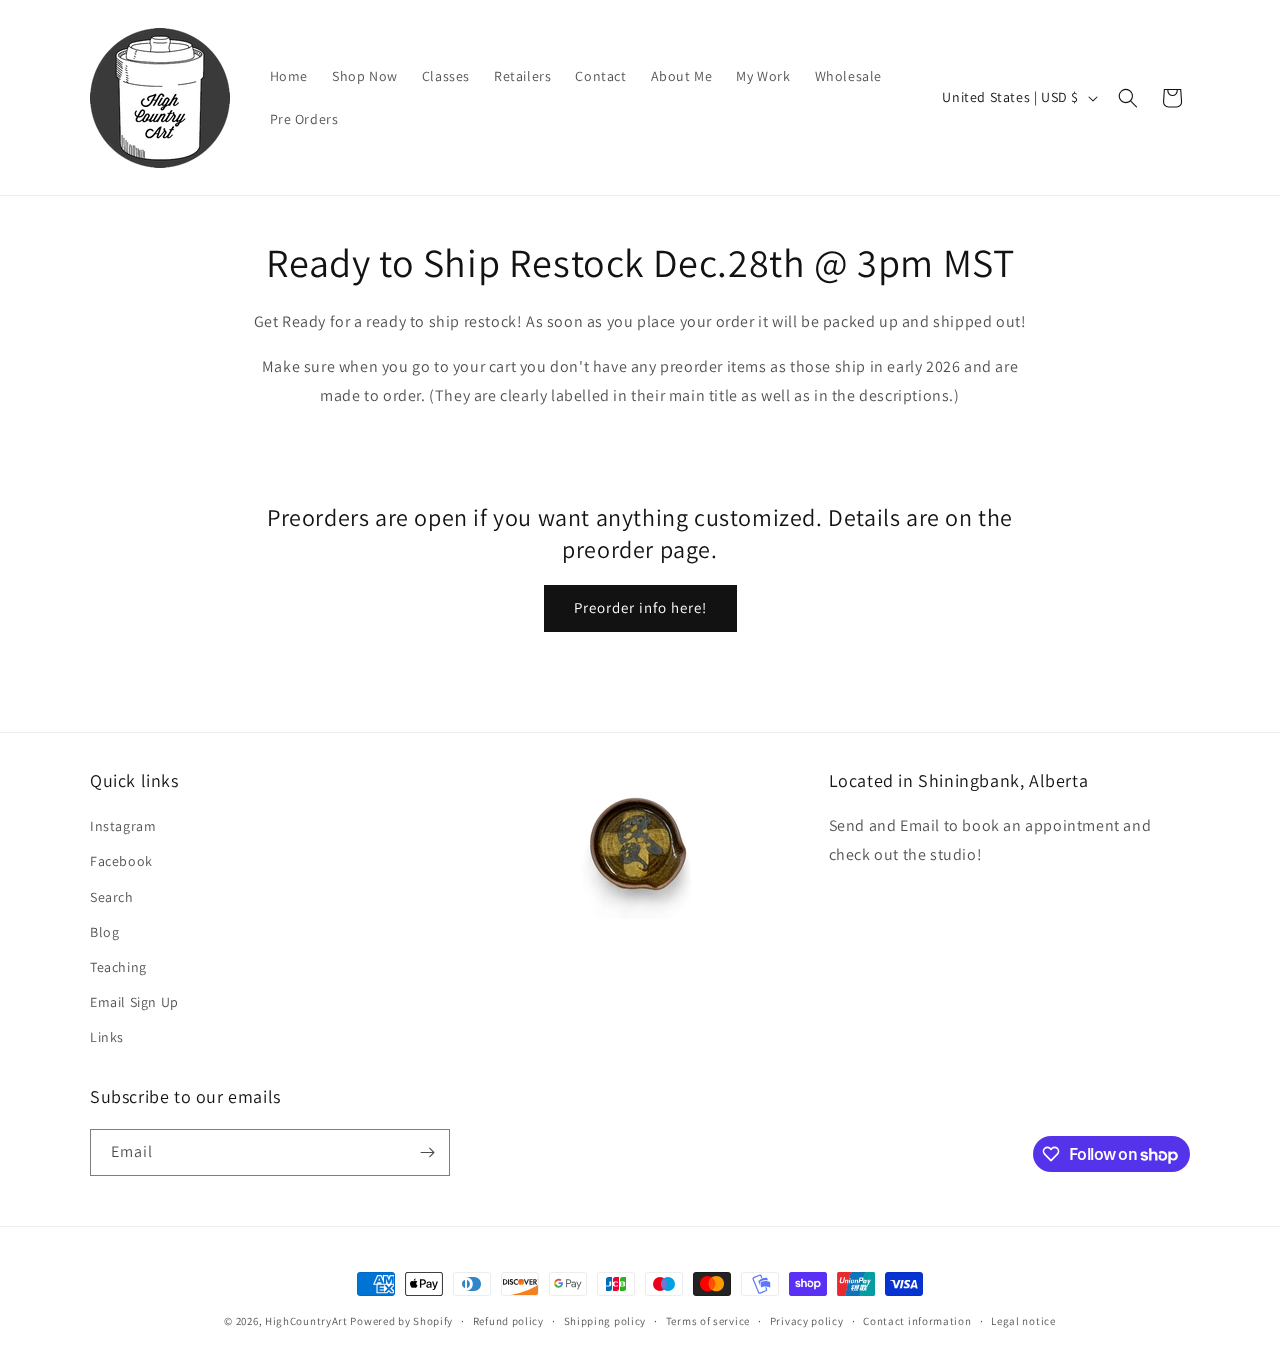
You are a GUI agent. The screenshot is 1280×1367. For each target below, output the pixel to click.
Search (112, 897)
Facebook (121, 861)
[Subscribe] (427, 1152)
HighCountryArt (306, 1321)
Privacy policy (807, 1321)
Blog (104, 932)
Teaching (118, 967)
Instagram (123, 826)
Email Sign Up (134, 1002)
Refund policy (508, 1321)
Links (107, 1037)
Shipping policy (605, 1321)
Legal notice (1023, 1321)
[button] (1128, 98)
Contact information (917, 1321)
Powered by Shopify (401, 1321)
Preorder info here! (640, 607)
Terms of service (708, 1321)
